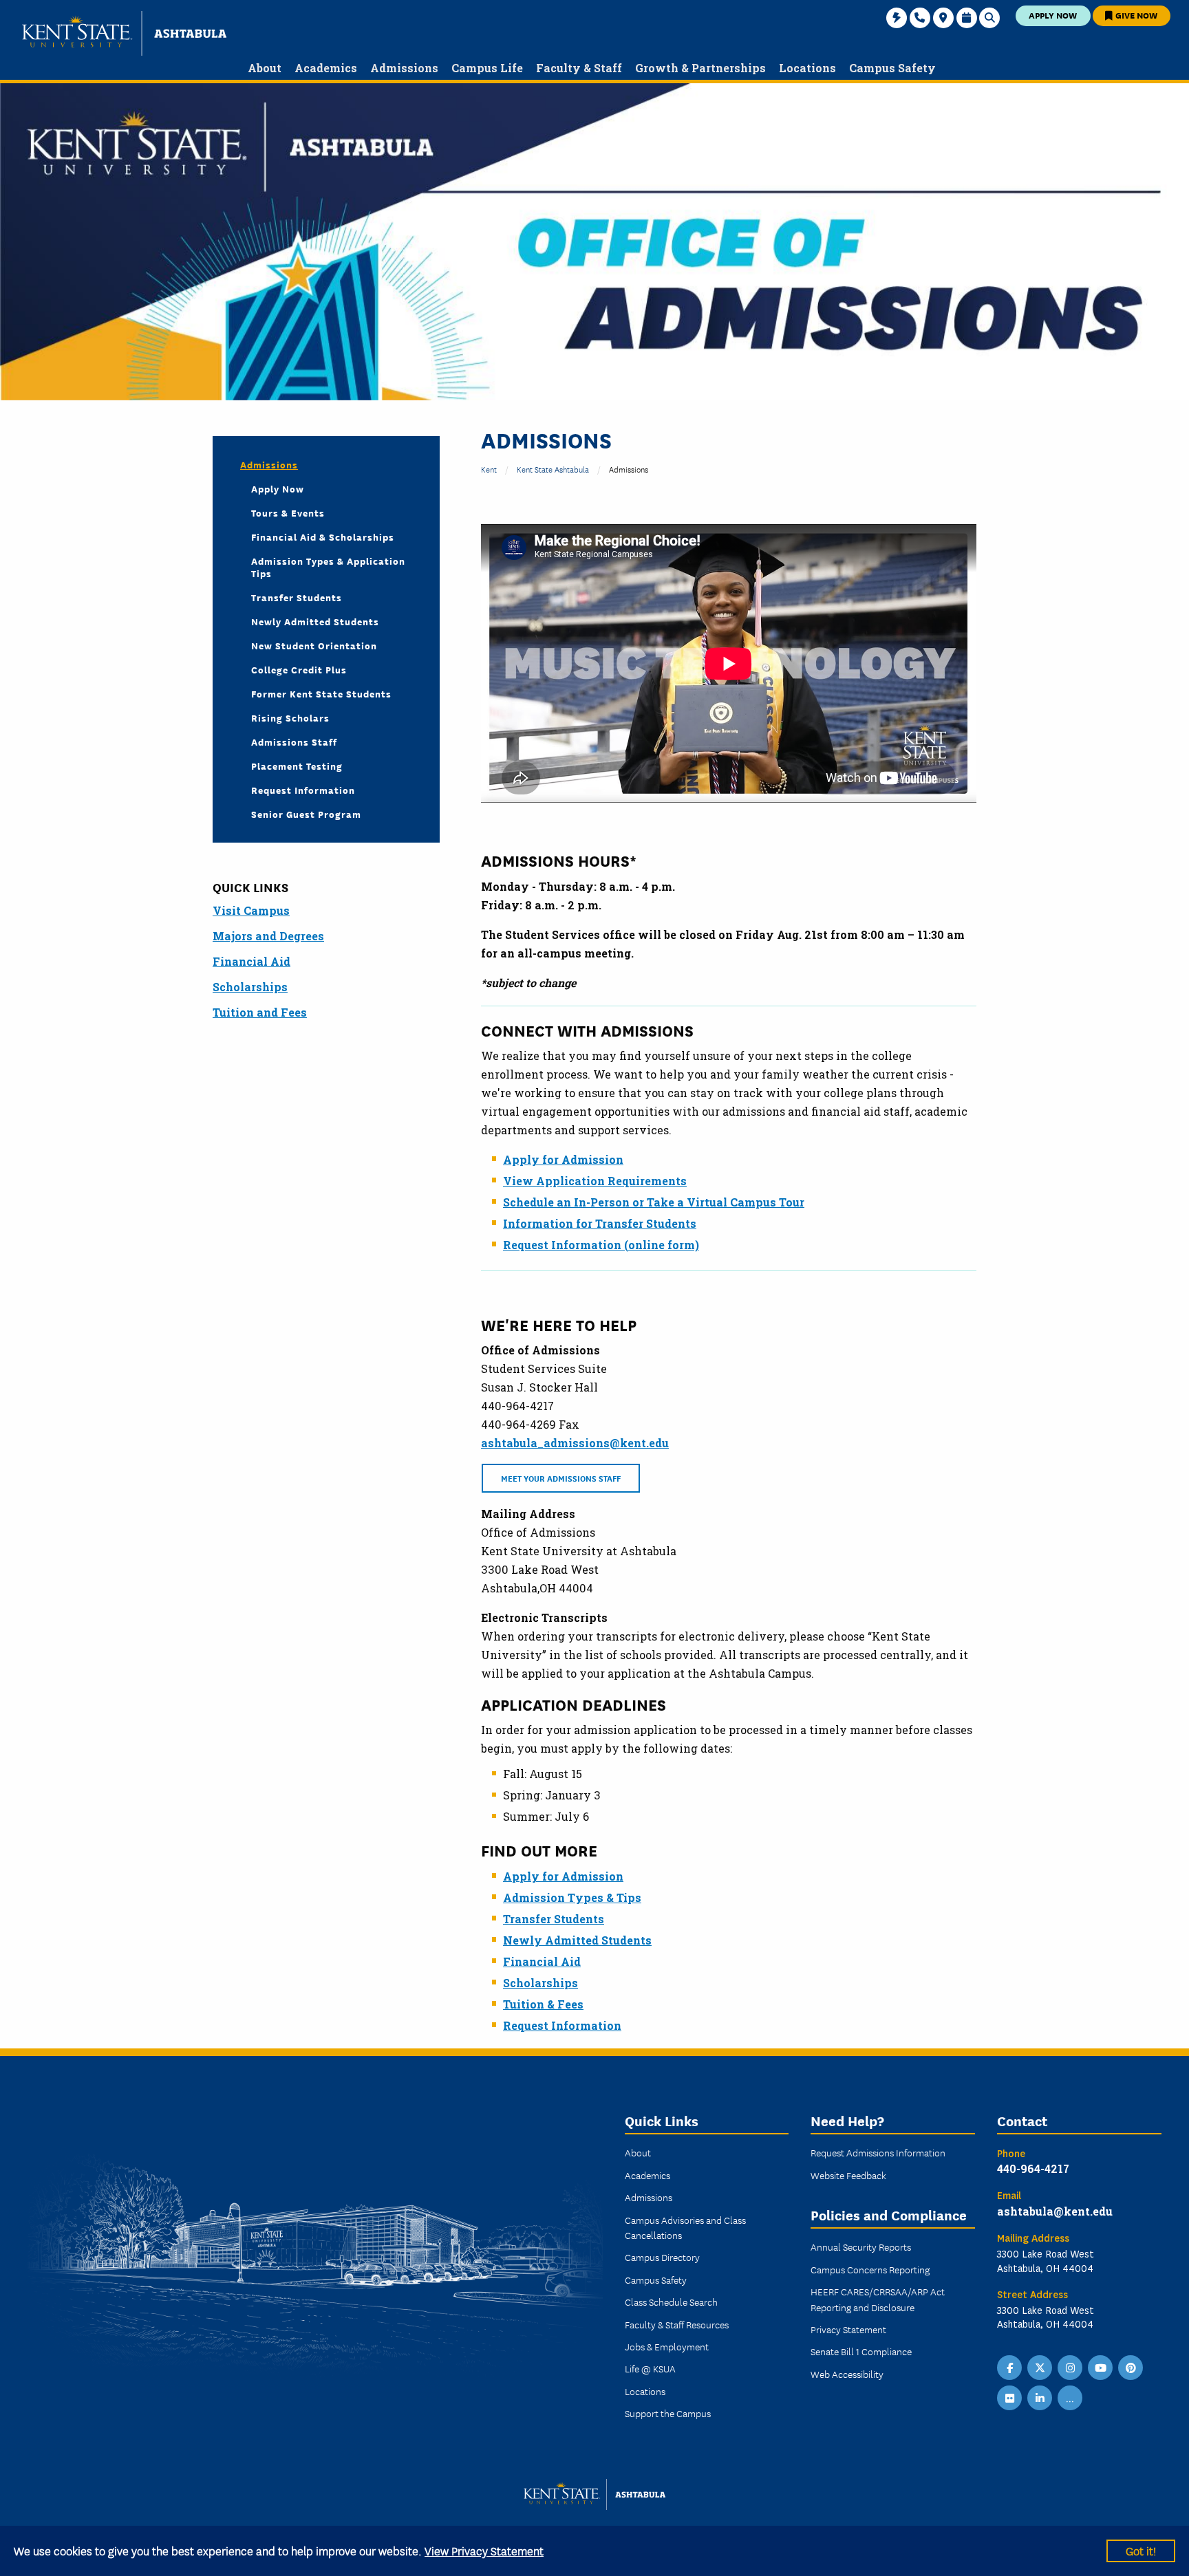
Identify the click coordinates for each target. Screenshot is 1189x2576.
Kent (489, 469)
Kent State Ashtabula (553, 469)
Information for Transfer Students (600, 1223)
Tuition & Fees (543, 2004)
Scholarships (540, 1983)
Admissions (269, 464)
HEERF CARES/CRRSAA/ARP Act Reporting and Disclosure (878, 2299)
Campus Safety (656, 2280)
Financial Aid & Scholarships (323, 537)
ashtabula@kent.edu (1055, 2211)
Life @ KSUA (650, 2368)
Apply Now (1053, 15)
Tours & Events (288, 512)
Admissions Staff (294, 742)
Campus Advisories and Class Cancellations (685, 2227)
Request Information (562, 2025)
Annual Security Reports (861, 2247)
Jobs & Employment (667, 2346)
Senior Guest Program (306, 814)
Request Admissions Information (878, 2152)
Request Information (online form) (601, 1245)
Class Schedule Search (671, 2302)
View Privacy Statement (484, 2550)
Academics (647, 2175)
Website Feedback (848, 2175)
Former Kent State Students (321, 693)
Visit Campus (251, 910)
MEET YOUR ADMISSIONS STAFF (561, 1478)
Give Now (1135, 15)
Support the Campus (668, 2413)
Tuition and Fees (260, 1012)
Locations (645, 2391)
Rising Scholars (290, 717)
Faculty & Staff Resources (677, 2324)
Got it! (1141, 2550)
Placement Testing (297, 766)
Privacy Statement (848, 2329)
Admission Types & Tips (572, 1897)
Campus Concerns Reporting (870, 2269)
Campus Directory (662, 2257)
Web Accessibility (847, 2374)
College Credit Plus (299, 669)
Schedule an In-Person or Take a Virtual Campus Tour (654, 1202)
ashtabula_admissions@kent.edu (575, 1443)
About (638, 2152)
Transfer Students (554, 1919)
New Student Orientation (314, 645)
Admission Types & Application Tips (328, 567)
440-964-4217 (1033, 2168)
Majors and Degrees (268, 936)
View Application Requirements (595, 1181)
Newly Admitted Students (577, 1940)
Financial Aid (542, 1961)
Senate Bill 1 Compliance (861, 2351)
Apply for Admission (563, 1159)
